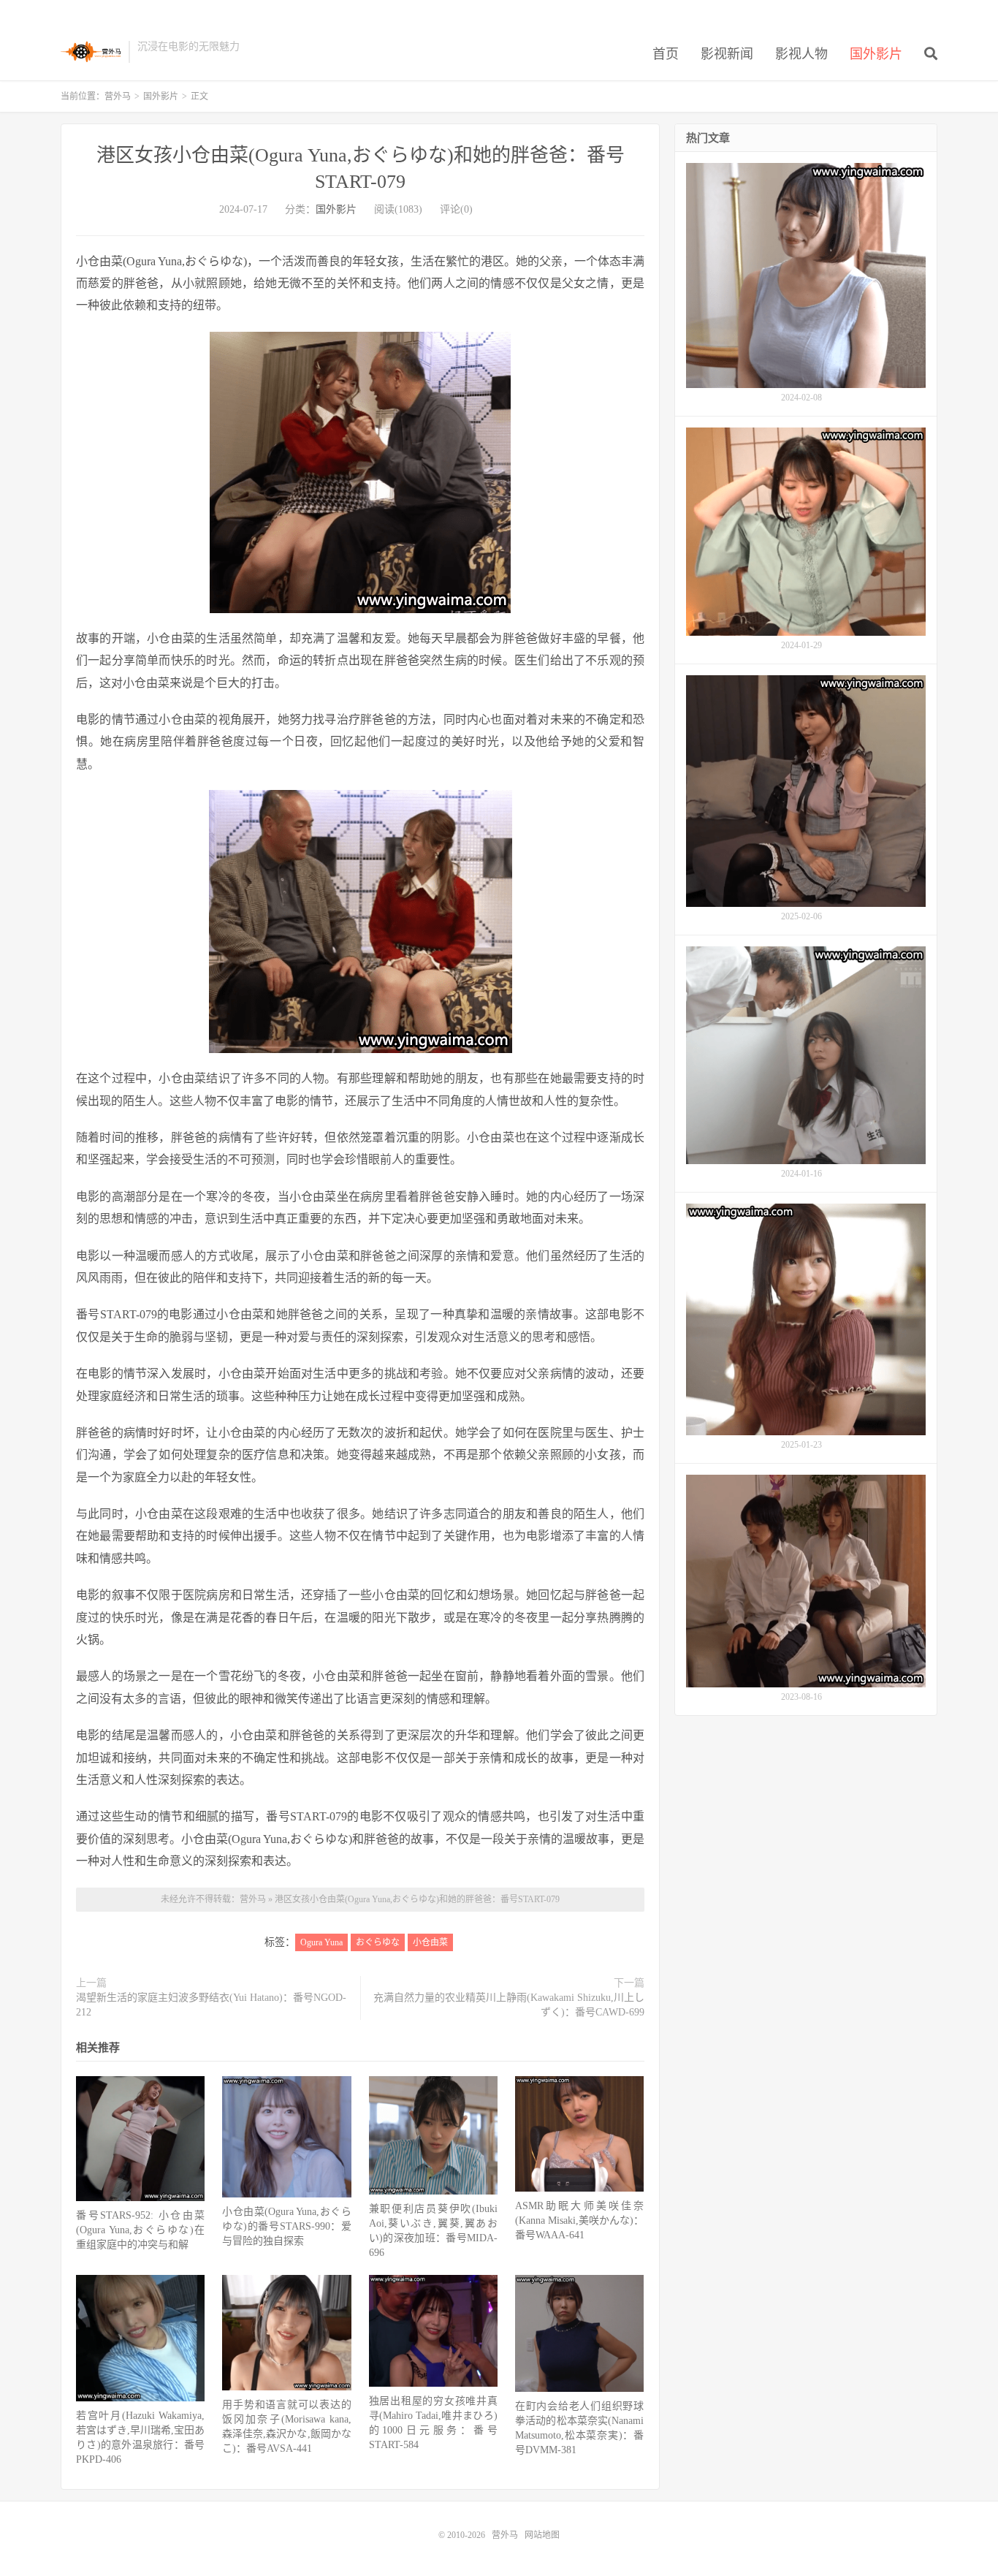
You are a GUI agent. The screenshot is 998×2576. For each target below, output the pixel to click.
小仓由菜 (430, 1942)
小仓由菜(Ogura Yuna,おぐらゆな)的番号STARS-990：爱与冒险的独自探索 (286, 2226)
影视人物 (801, 54)
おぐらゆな (378, 1942)
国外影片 (876, 54)
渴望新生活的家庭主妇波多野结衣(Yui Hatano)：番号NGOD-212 (211, 2005)
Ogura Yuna (321, 1942)
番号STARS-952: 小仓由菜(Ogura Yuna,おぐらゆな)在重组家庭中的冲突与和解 (140, 2230)
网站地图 (542, 2535)
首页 (666, 54)
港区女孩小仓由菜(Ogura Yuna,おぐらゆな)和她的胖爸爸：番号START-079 (417, 1899)
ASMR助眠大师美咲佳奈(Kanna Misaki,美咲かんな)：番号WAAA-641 (579, 2220)
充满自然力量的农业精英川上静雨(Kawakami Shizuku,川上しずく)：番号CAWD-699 (509, 2005)
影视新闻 (727, 54)
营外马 (91, 52)
